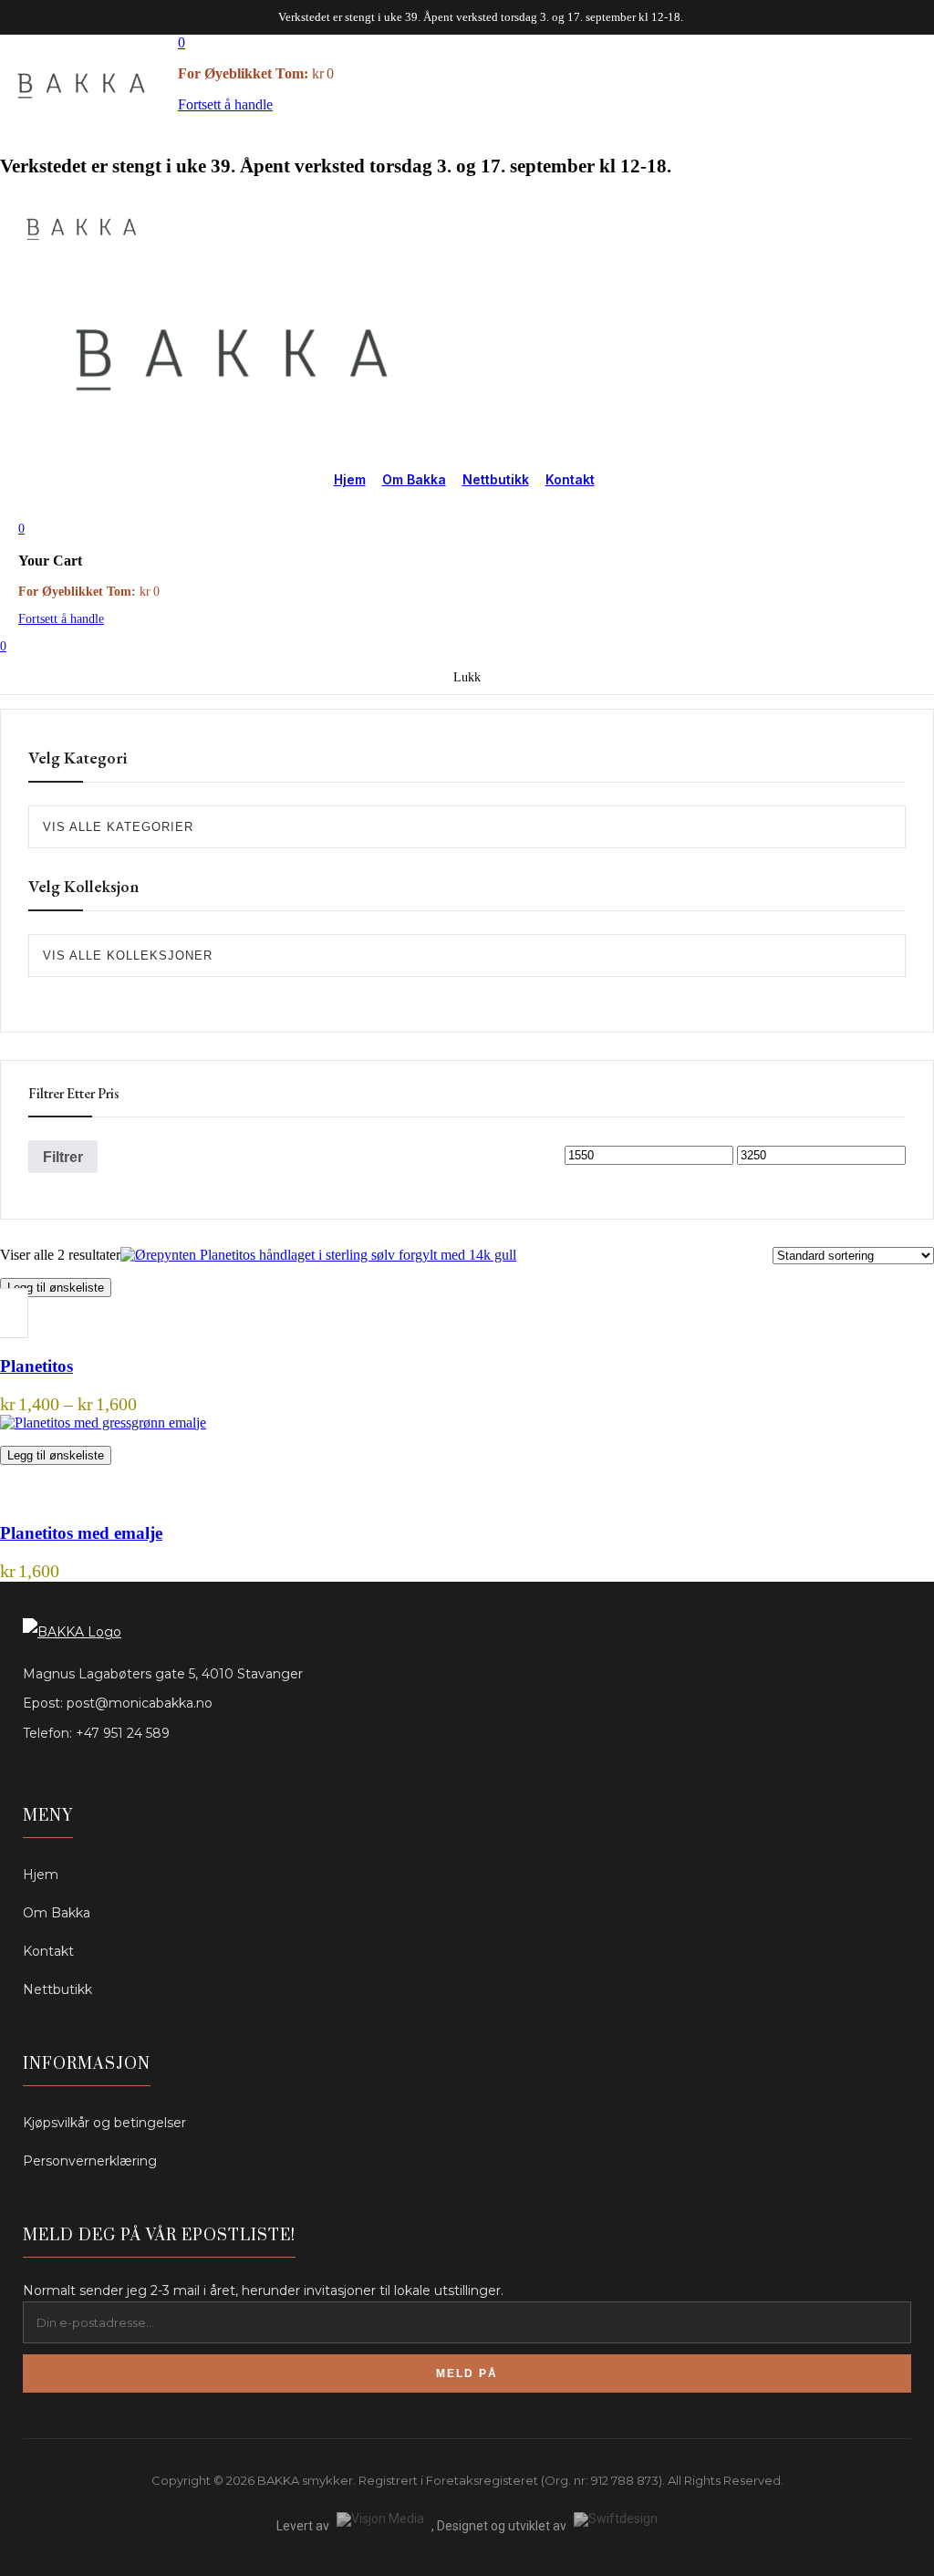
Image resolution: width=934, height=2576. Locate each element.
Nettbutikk (496, 479)
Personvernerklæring (90, 2161)
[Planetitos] (318, 1255)
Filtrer (63, 1157)
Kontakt (570, 479)
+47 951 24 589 (123, 1733)
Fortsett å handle (225, 104)
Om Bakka (414, 479)
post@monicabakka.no (140, 1703)
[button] (182, 42)
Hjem (350, 479)
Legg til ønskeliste (56, 1288)
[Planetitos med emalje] (103, 1423)
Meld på (467, 2373)
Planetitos (36, 1366)
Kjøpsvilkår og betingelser (104, 2123)
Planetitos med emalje (81, 1533)
